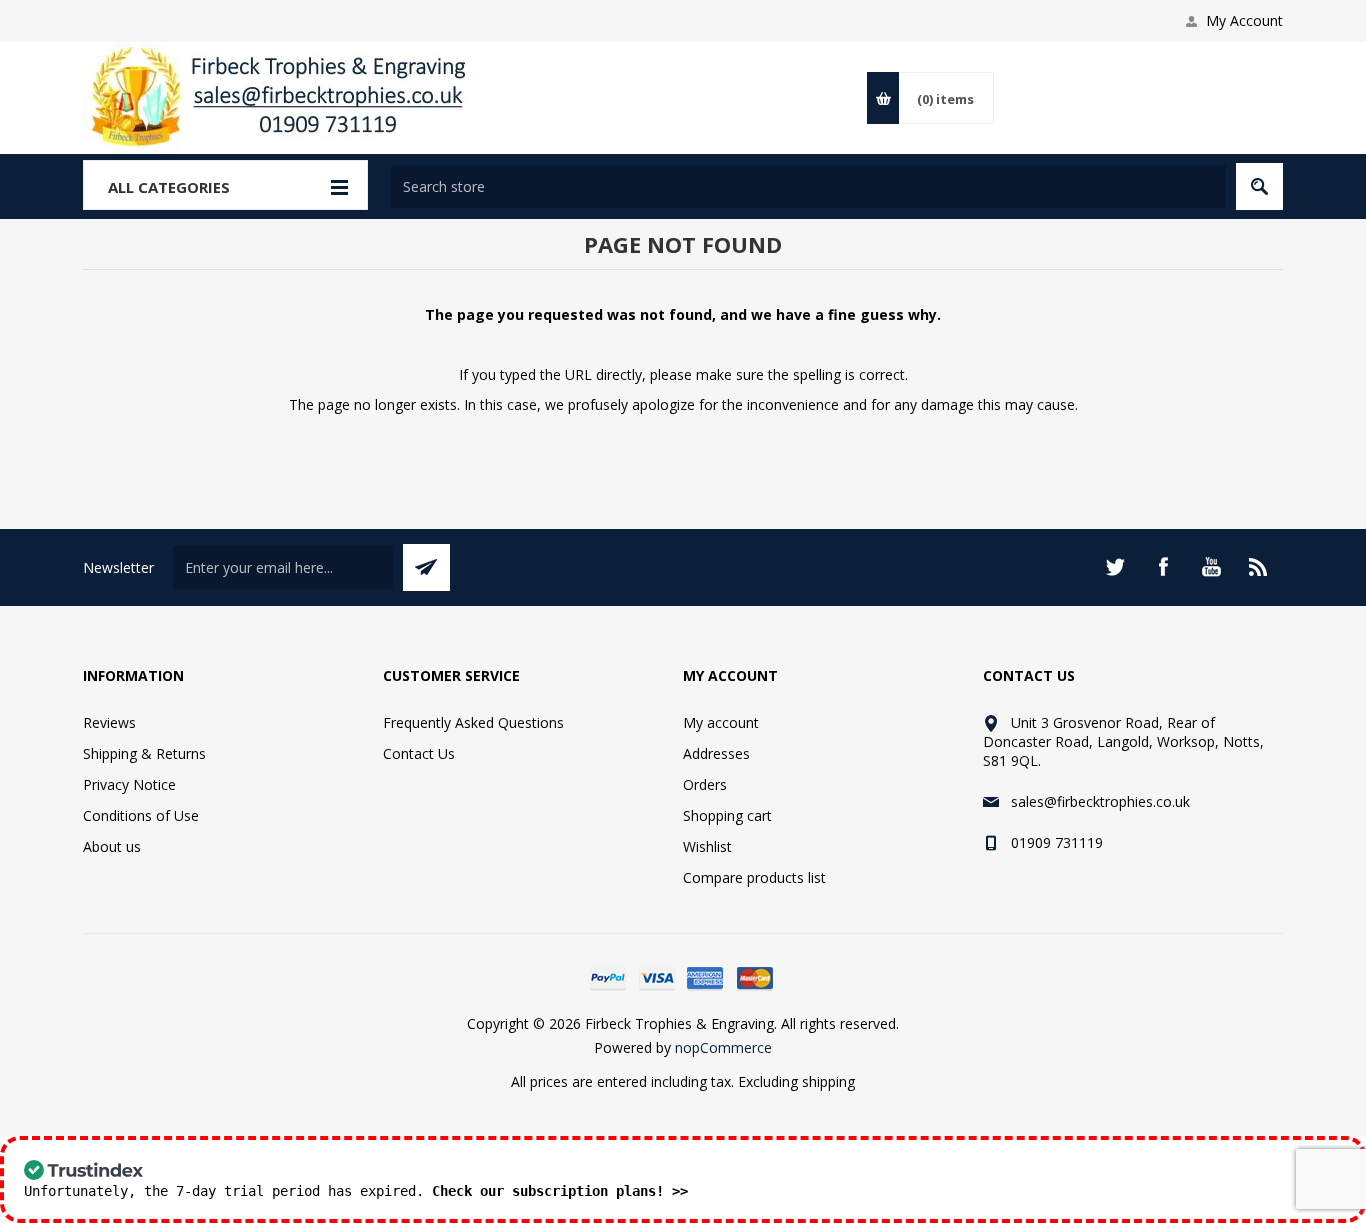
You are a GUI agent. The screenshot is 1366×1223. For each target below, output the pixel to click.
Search (1259, 186)
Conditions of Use (141, 815)
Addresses (716, 753)
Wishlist (707, 846)
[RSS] (1259, 567)
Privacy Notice (129, 784)
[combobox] (808, 186)
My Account (1244, 20)
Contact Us (419, 753)
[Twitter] (1115, 567)
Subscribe (426, 567)
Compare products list (754, 877)
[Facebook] (1163, 567)
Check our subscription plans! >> (560, 1191)
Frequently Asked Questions (473, 722)
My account (721, 722)
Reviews (109, 722)
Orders (705, 784)
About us (112, 846)
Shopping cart (727, 815)
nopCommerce (723, 1047)
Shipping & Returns (144, 753)
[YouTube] (1211, 567)
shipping (828, 1081)
